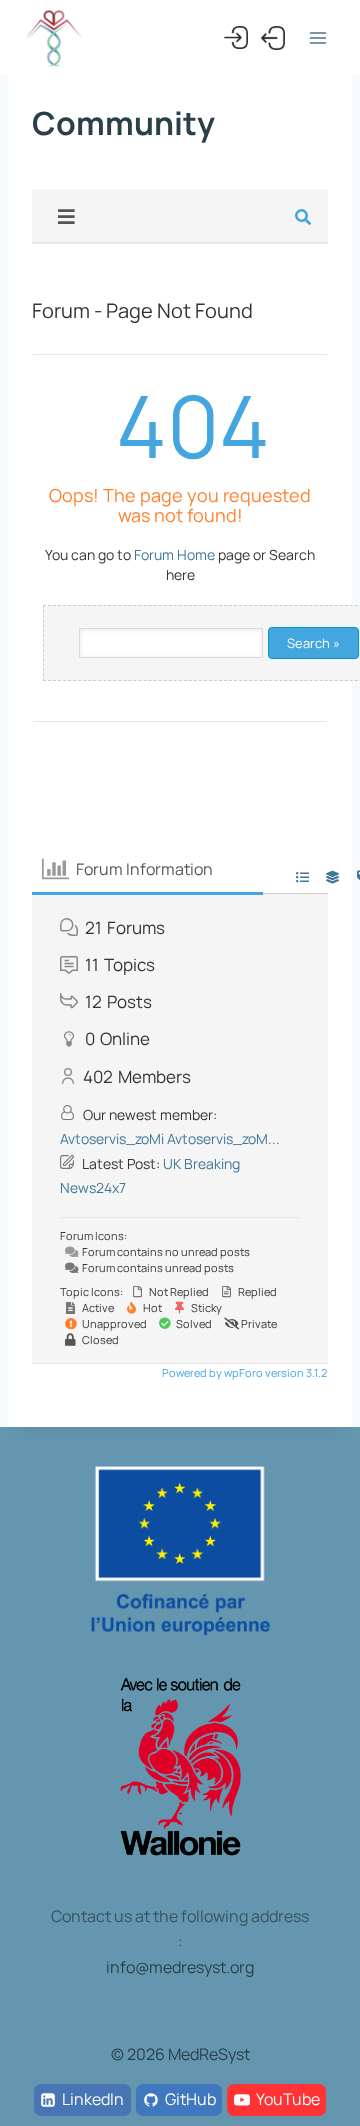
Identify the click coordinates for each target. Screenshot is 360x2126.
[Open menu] (317, 37)
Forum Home (174, 554)
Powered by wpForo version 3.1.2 (243, 1372)
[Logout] (273, 38)
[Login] (236, 38)
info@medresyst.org (180, 1967)
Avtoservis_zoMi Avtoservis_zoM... (170, 1138)
